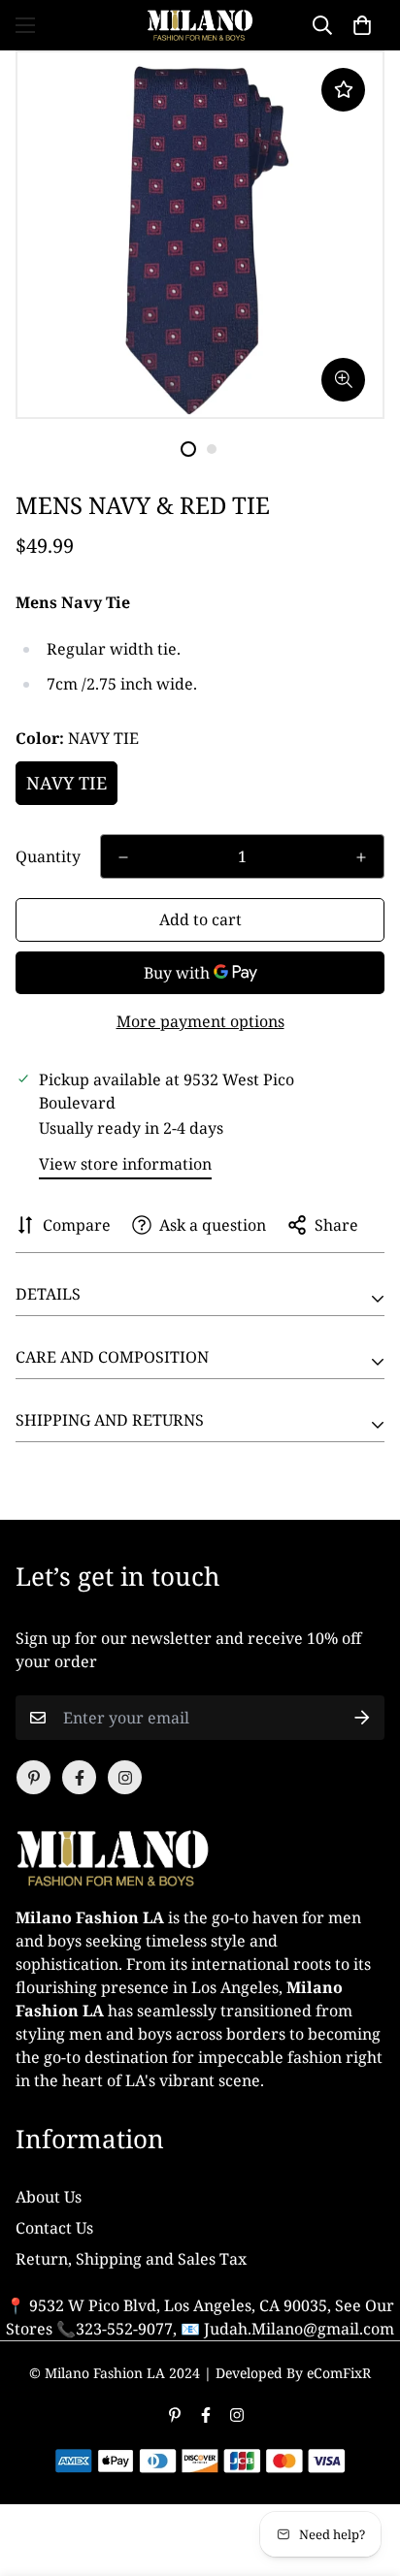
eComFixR (339, 2373)
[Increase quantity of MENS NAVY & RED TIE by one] (361, 857)
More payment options (200, 1021)
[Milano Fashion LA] (200, 25)
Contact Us (54, 2228)
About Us (49, 2197)
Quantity (48, 856)
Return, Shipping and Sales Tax (131, 2259)
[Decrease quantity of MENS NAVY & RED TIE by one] (123, 857)
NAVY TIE (67, 783)
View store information (125, 1164)
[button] (362, 25)
